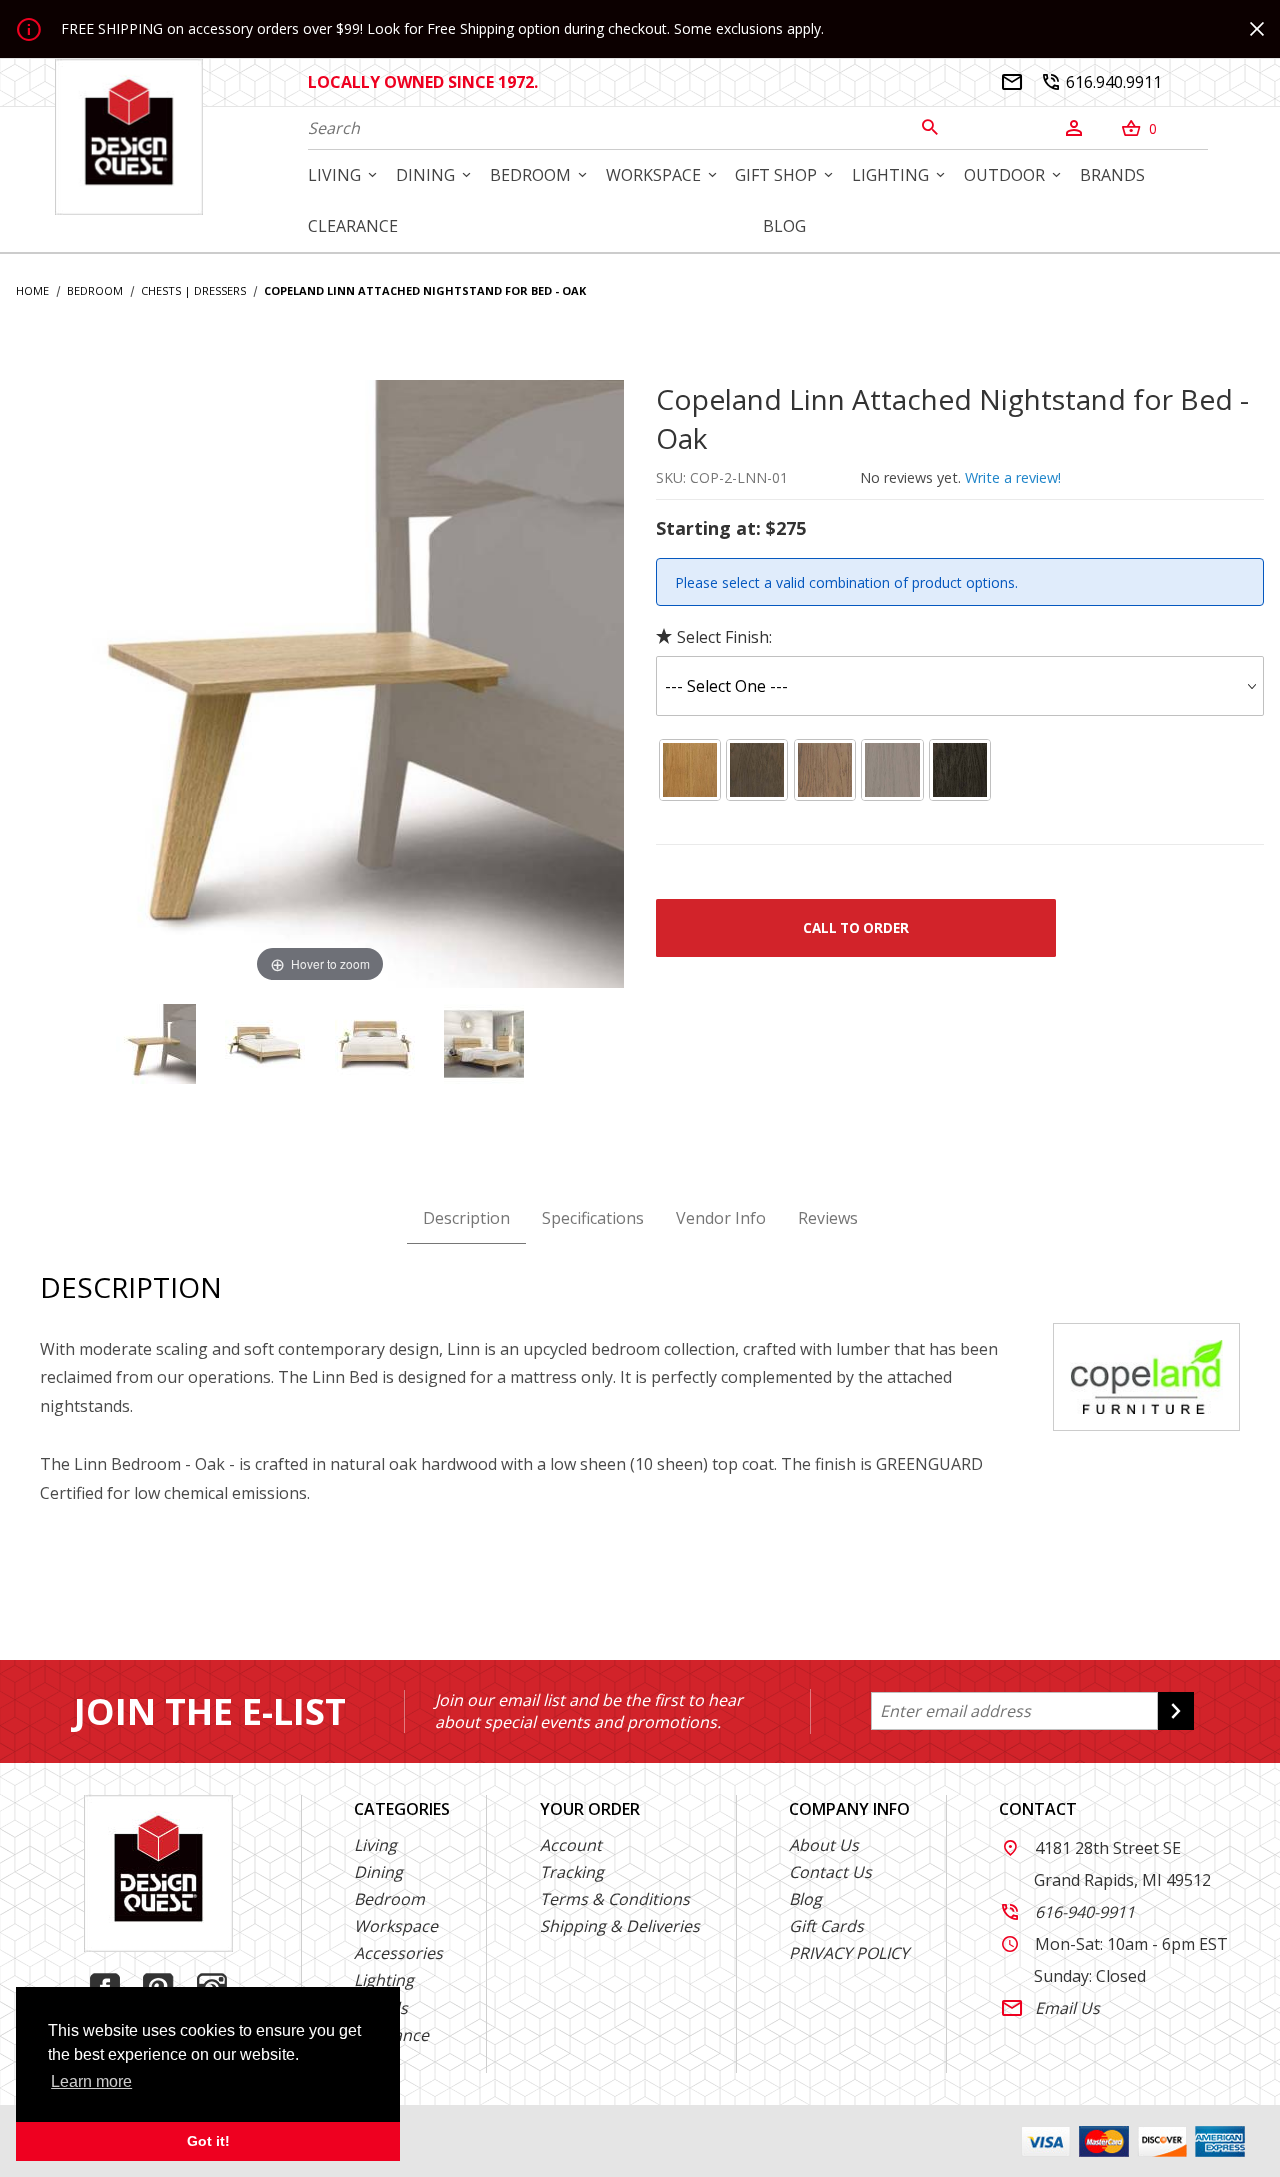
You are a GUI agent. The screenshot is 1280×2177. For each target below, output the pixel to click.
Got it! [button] (208, 2141)
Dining (378, 1872)
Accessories (398, 1953)
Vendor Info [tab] (721, 1218)
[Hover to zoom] (320, 683)
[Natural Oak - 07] (690, 770)
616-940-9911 (1068, 1912)
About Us (824, 1845)
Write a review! (1013, 477)
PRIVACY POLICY (849, 1953)
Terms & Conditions (615, 1899)
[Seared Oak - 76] (960, 770)
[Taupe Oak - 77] (758, 770)
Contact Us (830, 1872)
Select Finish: (724, 637)
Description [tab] (466, 1218)
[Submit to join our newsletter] (1176, 1711)
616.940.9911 (1102, 82)
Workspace (396, 1926)
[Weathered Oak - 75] (893, 770)
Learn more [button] (91, 2081)
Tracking (572, 1872)
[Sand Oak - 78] (825, 770)
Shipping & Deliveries (620, 1926)
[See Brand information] (1146, 1375)
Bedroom (389, 1899)
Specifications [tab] (593, 1218)
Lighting (384, 1980)
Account (571, 1845)
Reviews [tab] (828, 1218)
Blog (805, 1899)
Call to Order (856, 928)
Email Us (1051, 2008)
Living (375, 1845)
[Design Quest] (129, 136)
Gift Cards (826, 1926)
